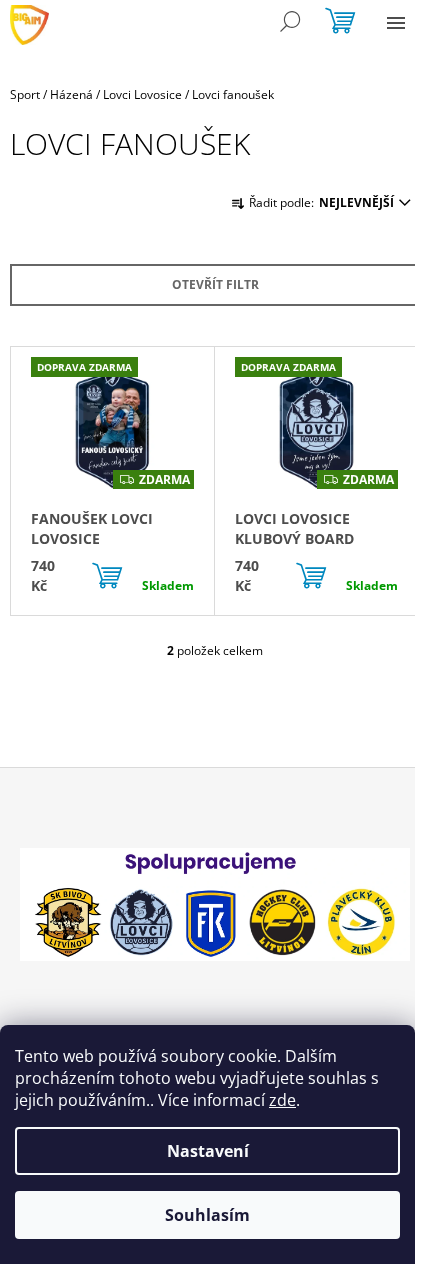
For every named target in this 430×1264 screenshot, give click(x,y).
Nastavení (208, 1151)
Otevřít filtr (215, 284)
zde (282, 1100)
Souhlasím (207, 1215)
